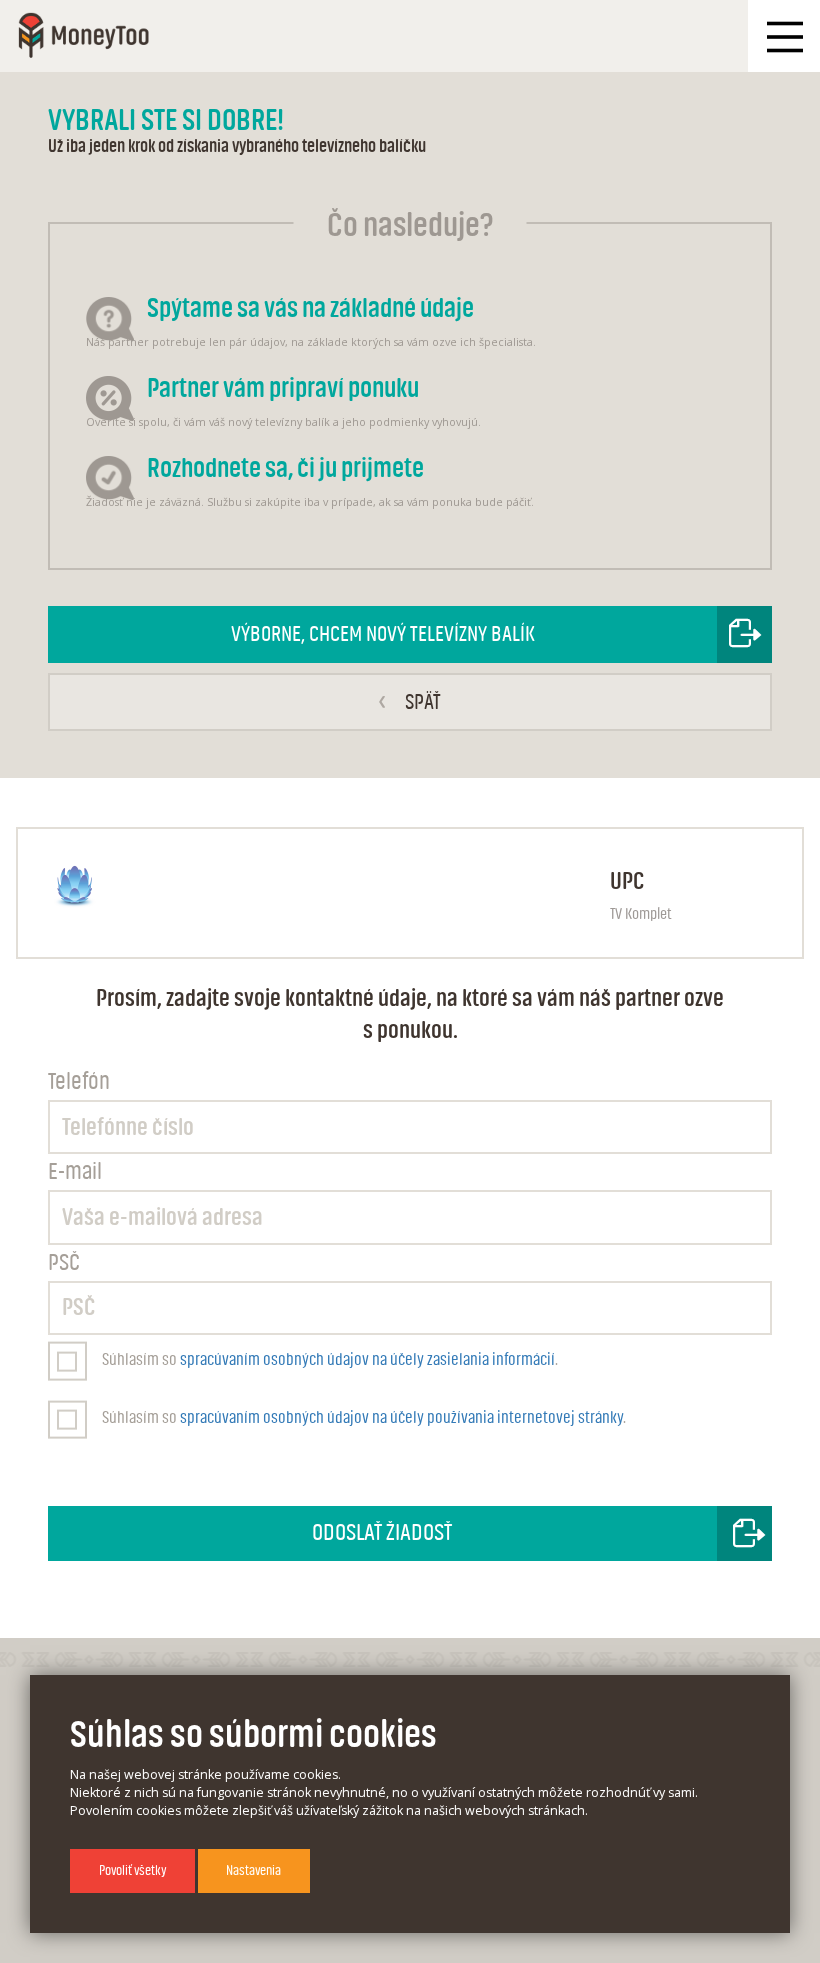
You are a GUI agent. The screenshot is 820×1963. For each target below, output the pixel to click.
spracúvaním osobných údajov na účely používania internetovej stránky (401, 1417)
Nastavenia (253, 1870)
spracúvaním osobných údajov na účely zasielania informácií (367, 1359)
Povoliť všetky (132, 1870)
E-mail (75, 1172)
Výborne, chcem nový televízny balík (383, 634)
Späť (409, 701)
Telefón (79, 1082)
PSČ (64, 1263)
